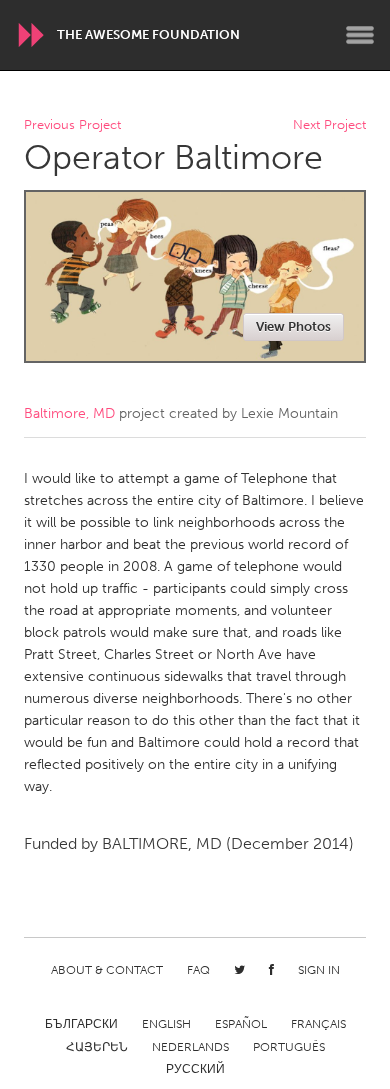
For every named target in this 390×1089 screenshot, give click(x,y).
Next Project (329, 125)
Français (318, 1024)
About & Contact (107, 970)
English (166, 1024)
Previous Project (72, 125)
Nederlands (190, 1047)
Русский (195, 1069)
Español (241, 1024)
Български (81, 1024)
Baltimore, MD (69, 413)
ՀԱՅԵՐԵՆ (97, 1047)
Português (289, 1047)
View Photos (293, 326)
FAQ (198, 970)
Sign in (319, 970)
